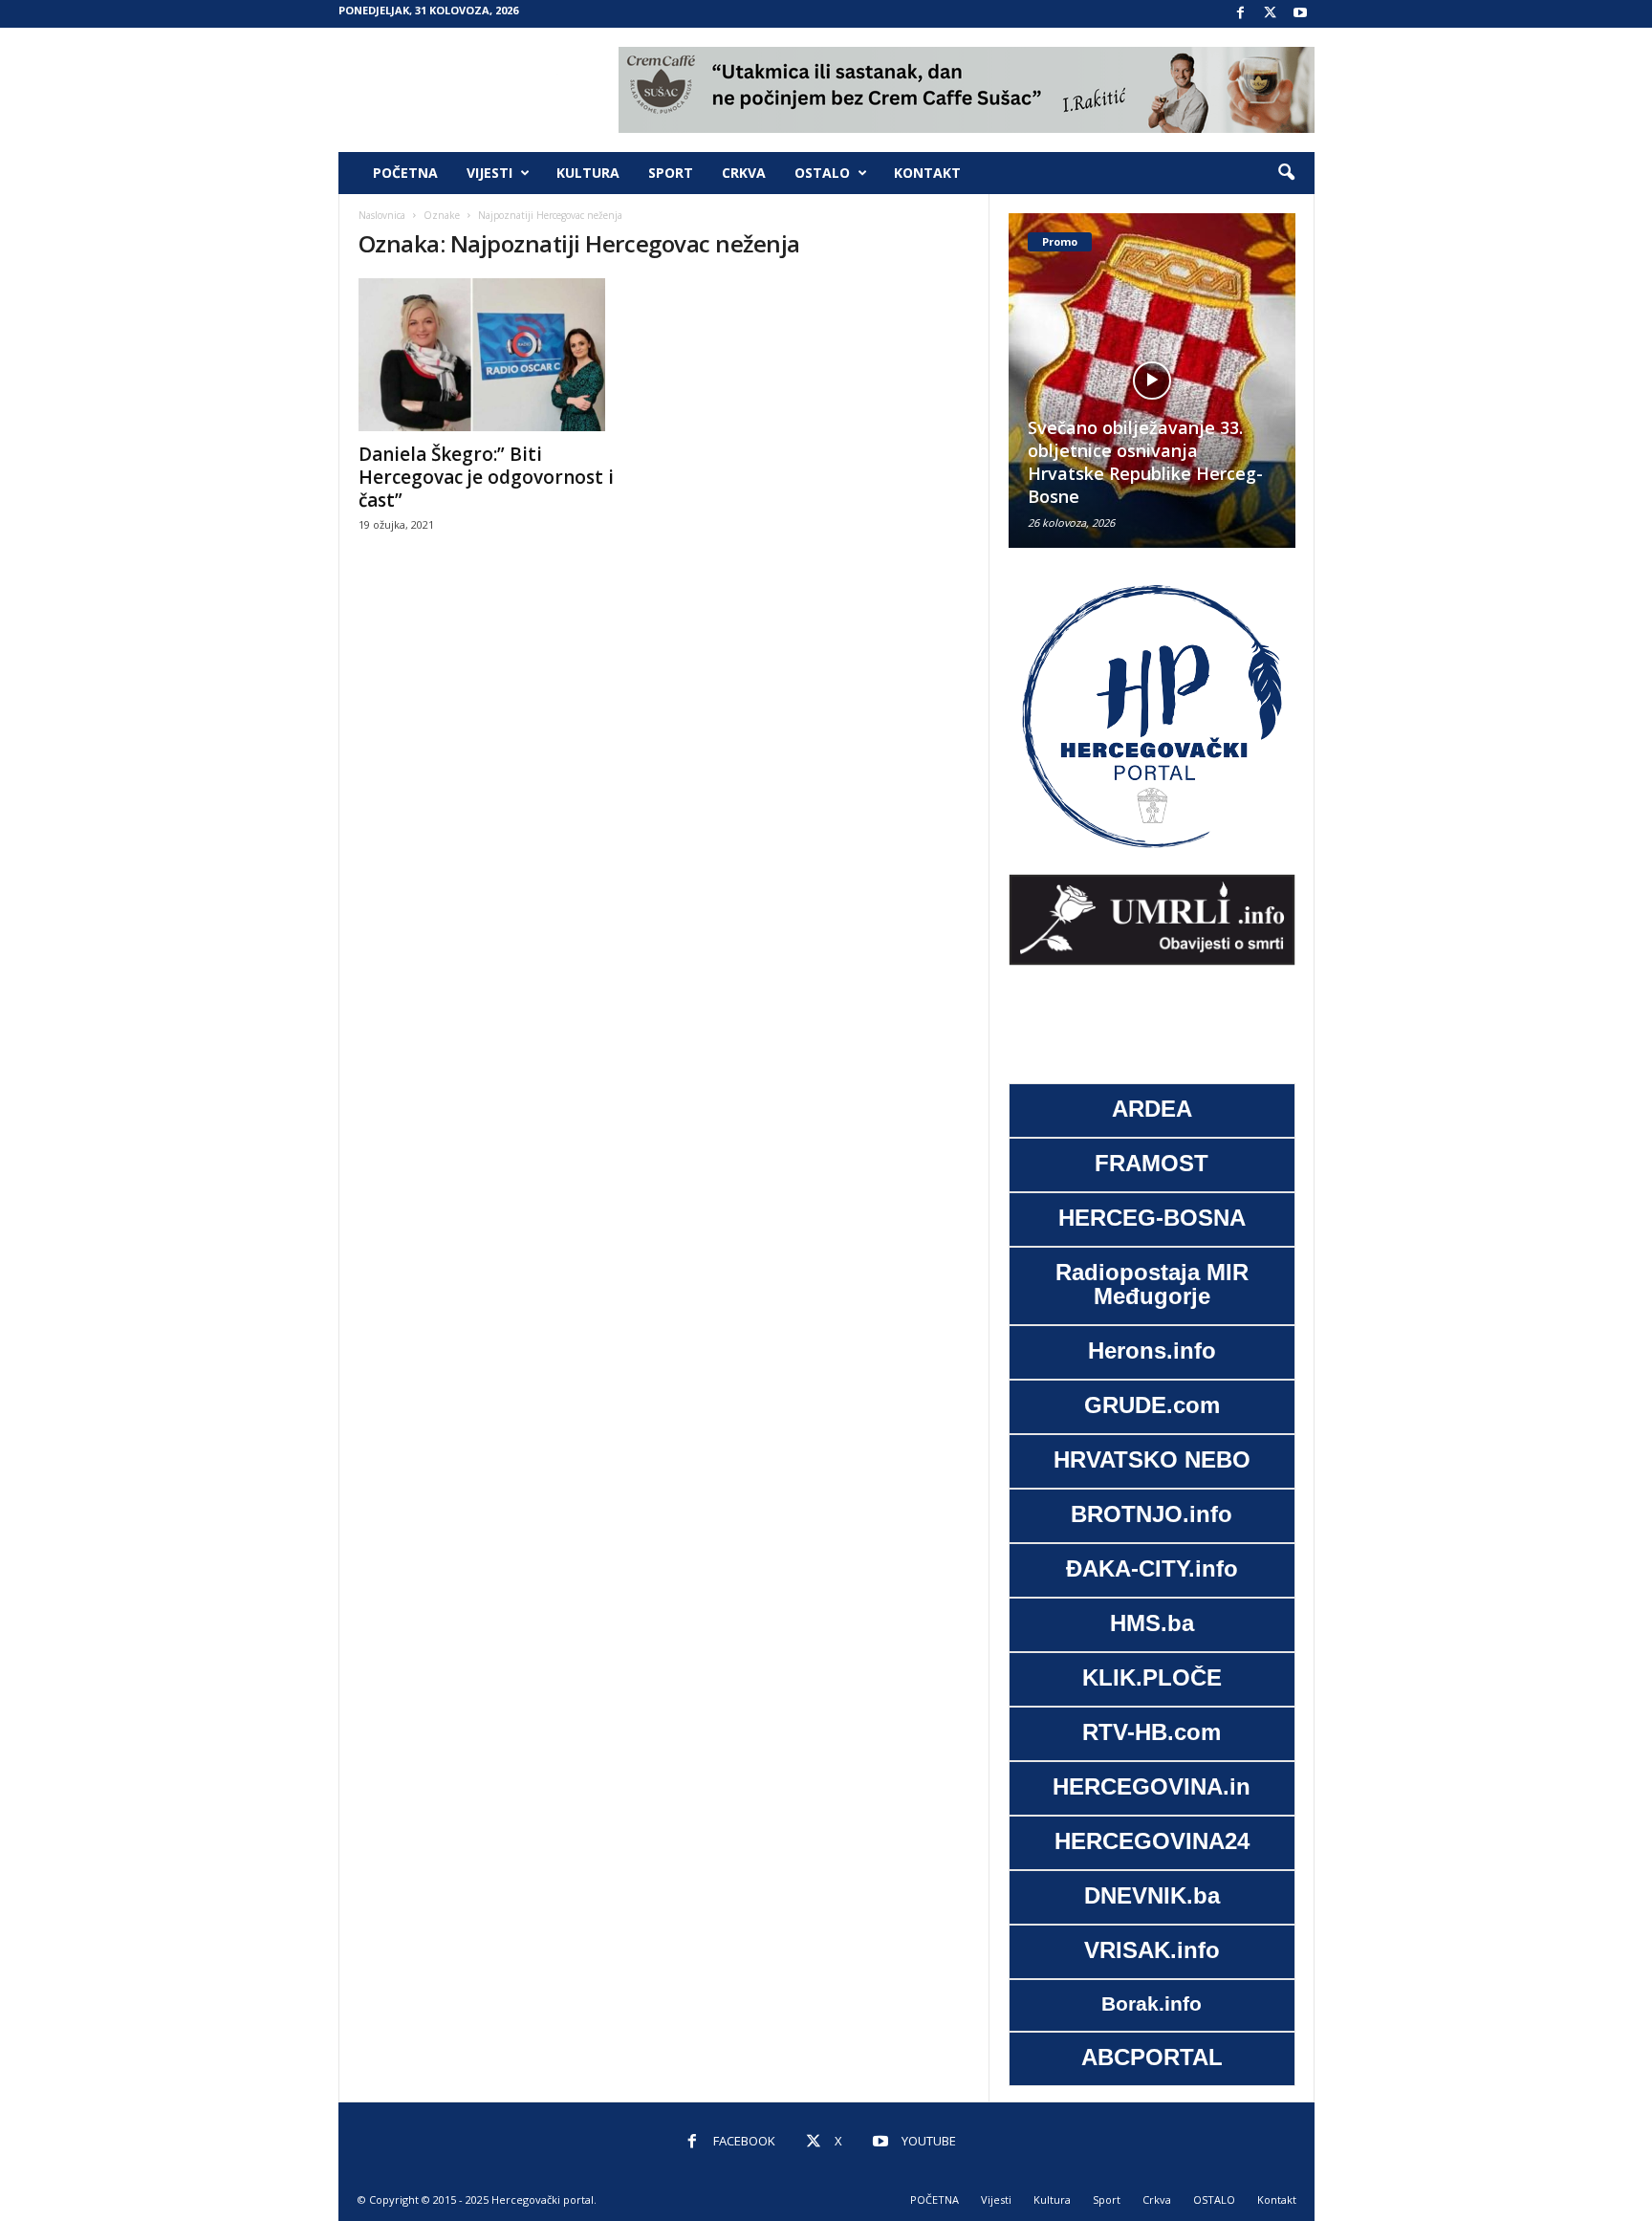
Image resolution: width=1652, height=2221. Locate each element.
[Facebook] (1241, 14)
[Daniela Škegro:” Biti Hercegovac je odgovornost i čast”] (502, 355)
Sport (671, 173)
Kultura (588, 173)
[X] (1271, 14)
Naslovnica (382, 215)
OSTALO (822, 173)
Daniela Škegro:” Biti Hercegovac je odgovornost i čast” (486, 477)
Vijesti (489, 173)
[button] (1286, 173)
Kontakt (927, 173)
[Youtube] (1300, 14)
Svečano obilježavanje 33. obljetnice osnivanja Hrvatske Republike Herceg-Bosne (1035, 462)
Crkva (744, 173)
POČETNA (405, 173)
